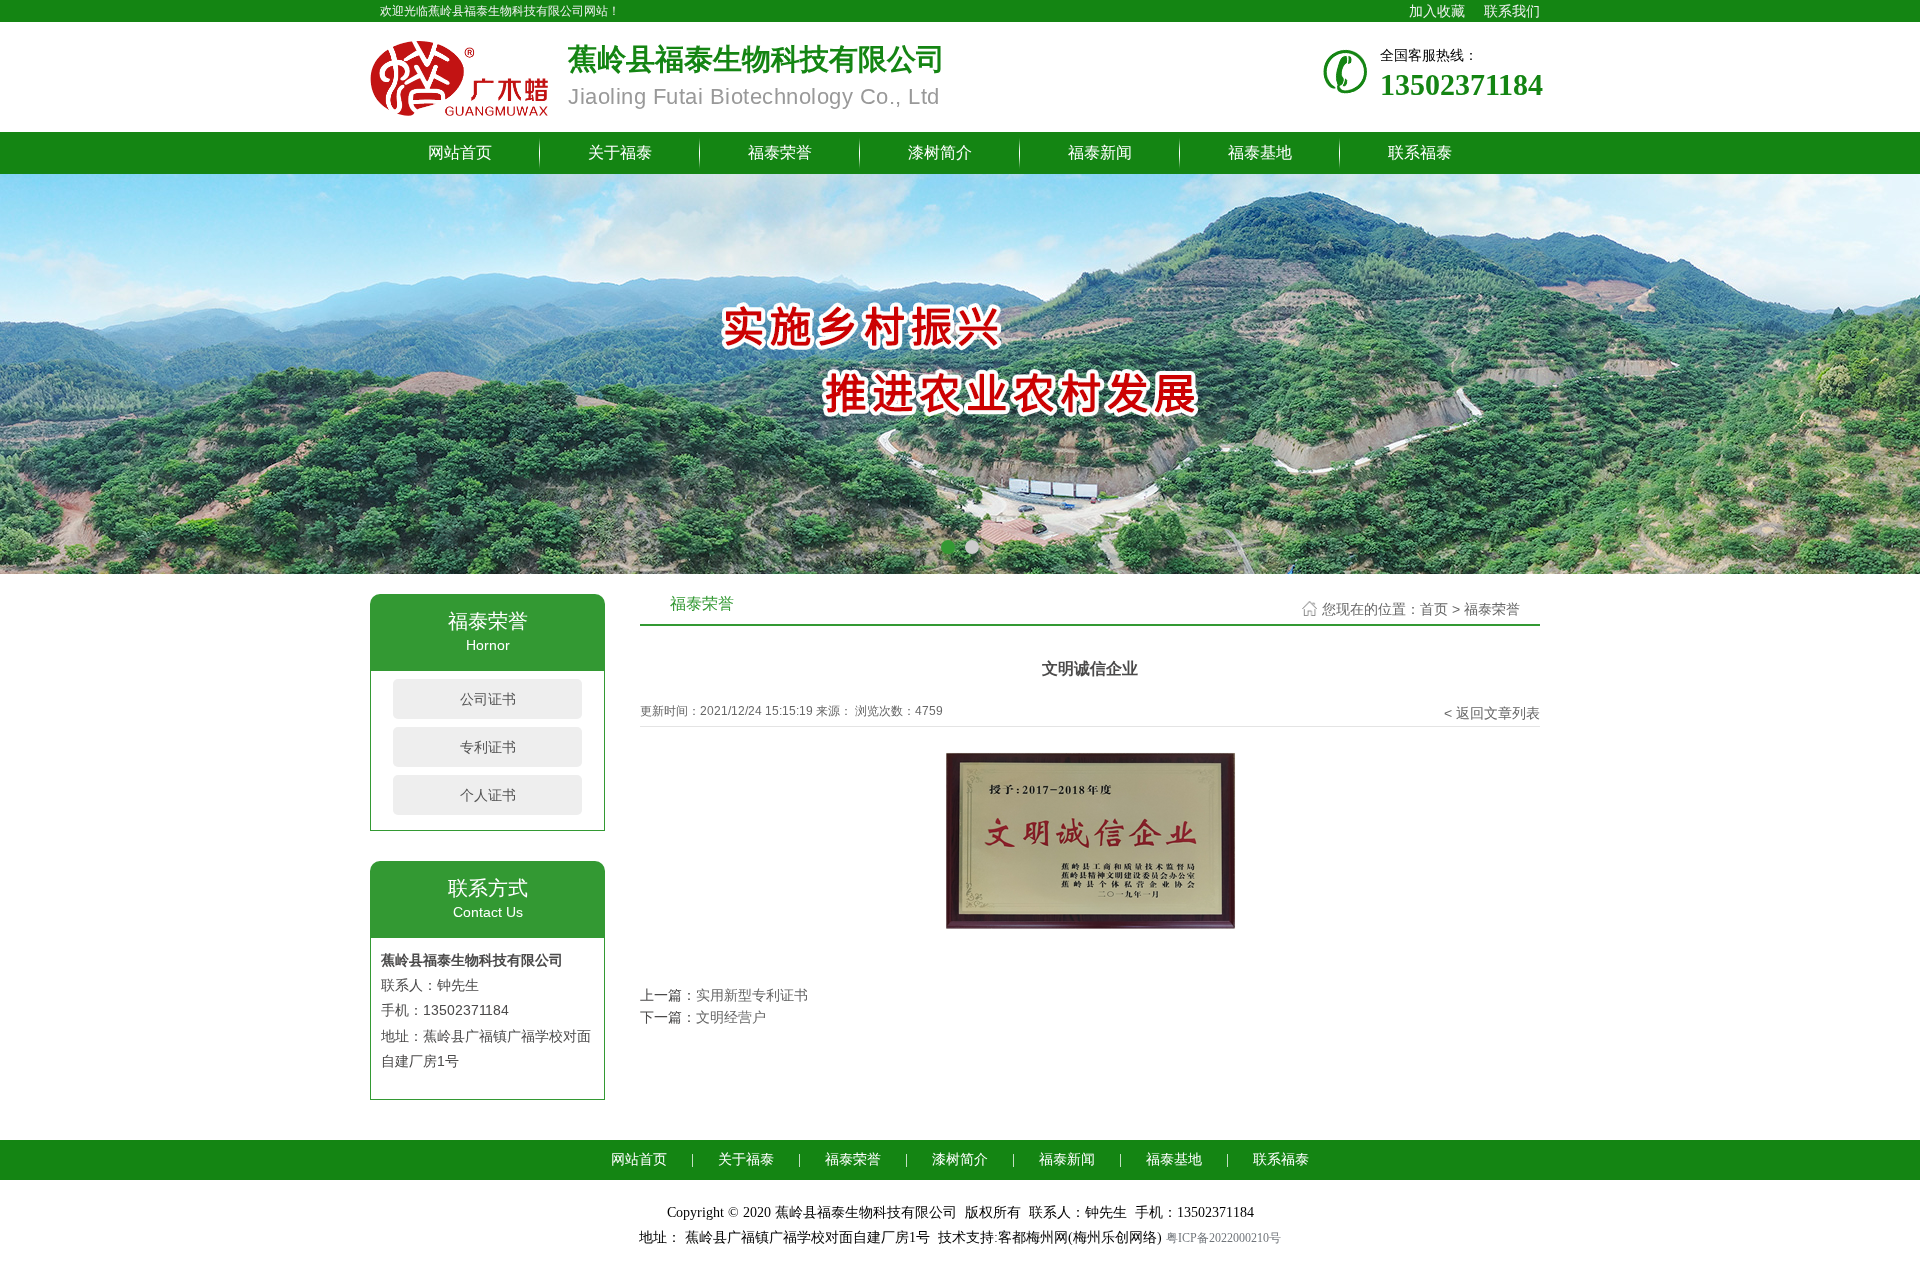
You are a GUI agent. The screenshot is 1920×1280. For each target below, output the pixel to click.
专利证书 (488, 747)
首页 (1434, 609)
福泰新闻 (1100, 152)
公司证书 (488, 699)
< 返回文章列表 (1492, 713)
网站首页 (460, 152)
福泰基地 (1260, 152)
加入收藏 (1437, 11)
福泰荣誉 (780, 152)
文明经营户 (731, 1017)
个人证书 (488, 795)
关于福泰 (620, 152)
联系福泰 (1420, 152)
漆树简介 (940, 152)
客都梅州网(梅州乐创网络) (1080, 1237)
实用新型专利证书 (752, 995)
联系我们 (1512, 11)
